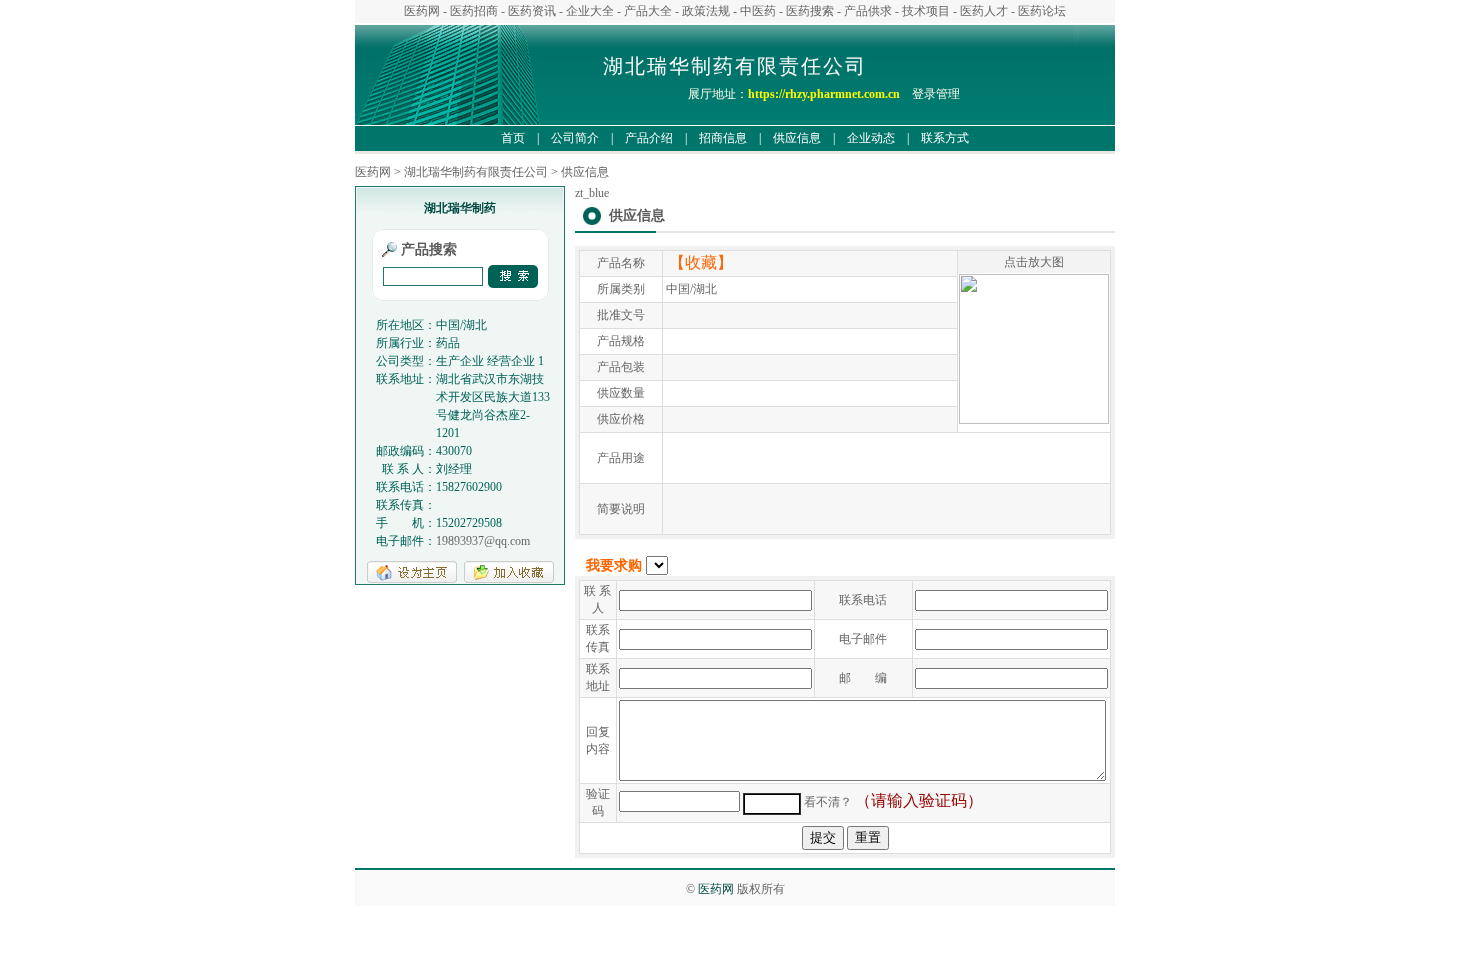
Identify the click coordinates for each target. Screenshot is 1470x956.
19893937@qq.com (483, 541)
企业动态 (871, 138)
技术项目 (926, 11)
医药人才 (984, 11)
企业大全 (590, 11)
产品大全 (648, 11)
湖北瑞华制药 (460, 208)
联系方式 (945, 138)
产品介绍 (649, 138)
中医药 (758, 11)
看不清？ (828, 802)
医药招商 (474, 11)
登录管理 (942, 94)
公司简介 (575, 138)
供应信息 (797, 138)
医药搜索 (810, 11)
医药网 (422, 11)
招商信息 (723, 138)
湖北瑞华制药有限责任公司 (476, 172)
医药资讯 (532, 11)
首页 (513, 138)
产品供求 (868, 11)
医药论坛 (1042, 11)
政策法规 (706, 11)
